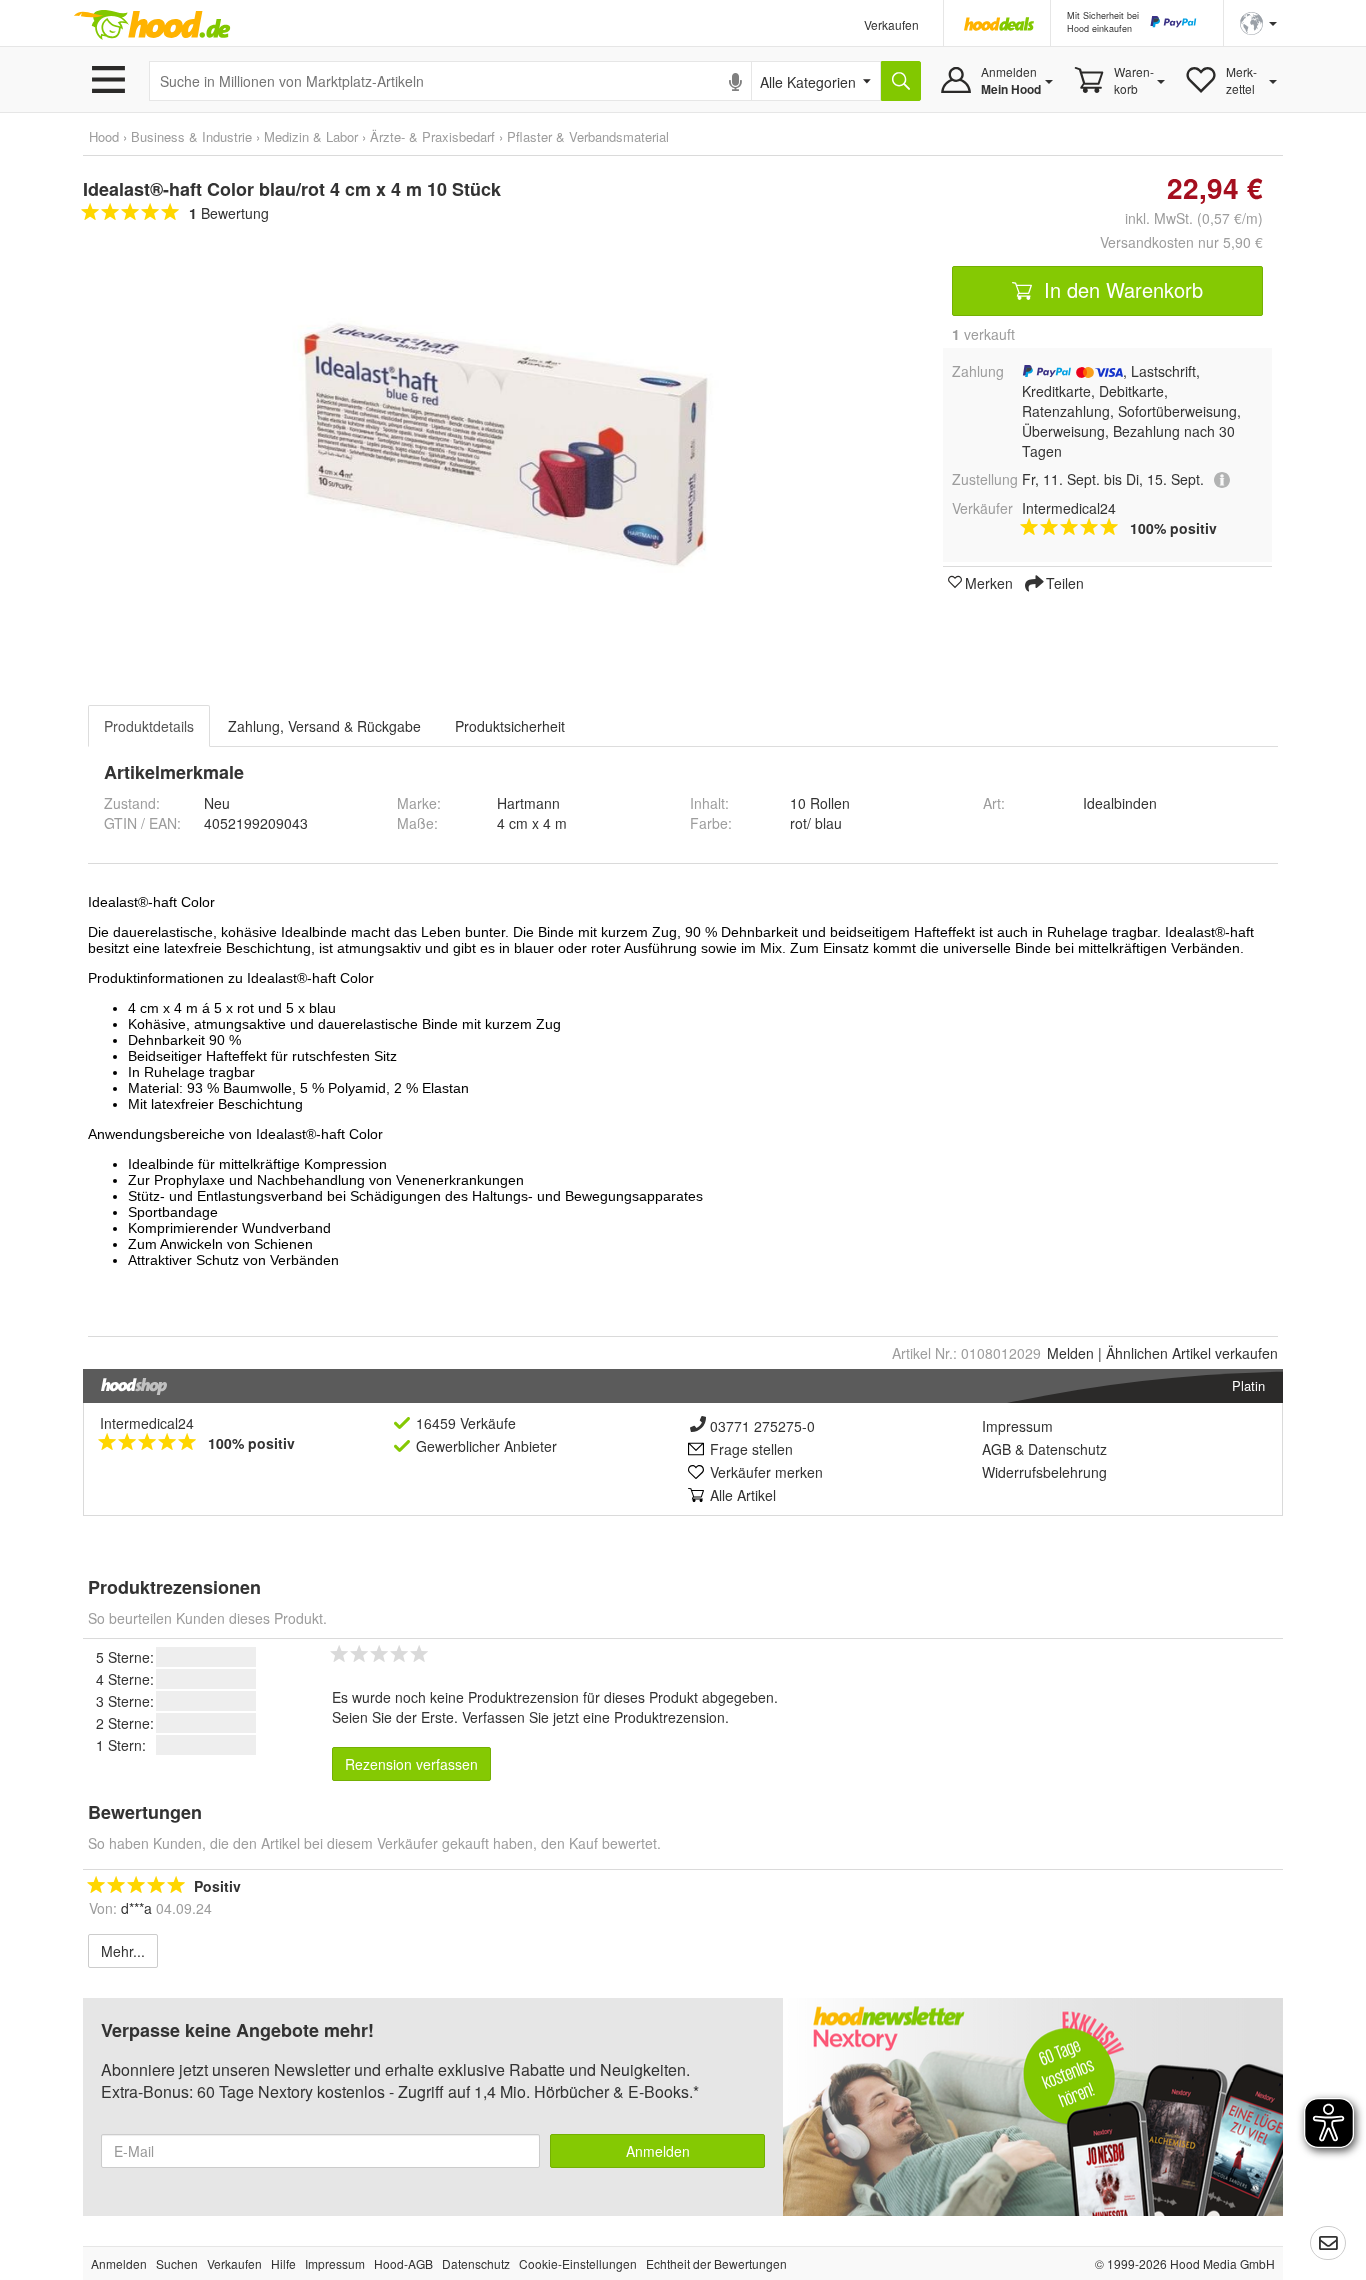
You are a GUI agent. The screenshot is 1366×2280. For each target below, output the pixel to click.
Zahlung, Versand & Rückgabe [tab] (324, 726)
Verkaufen (891, 24)
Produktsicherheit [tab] (510, 726)
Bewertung (229, 213)
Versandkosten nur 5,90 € (1181, 242)
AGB (996, 1449)
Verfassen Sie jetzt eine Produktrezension (593, 1717)
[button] (1258, 21)
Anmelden (658, 2151)
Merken (989, 582)
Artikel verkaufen (1192, 1353)
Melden (1070, 1353)
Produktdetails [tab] (149, 726)
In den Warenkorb (1120, 289)
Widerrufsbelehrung (1044, 1472)
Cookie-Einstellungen (578, 2263)
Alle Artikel (743, 1495)
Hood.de (152, 25)
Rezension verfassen (411, 1764)
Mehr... (123, 1951)
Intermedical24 (147, 1423)
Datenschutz (1067, 1449)
